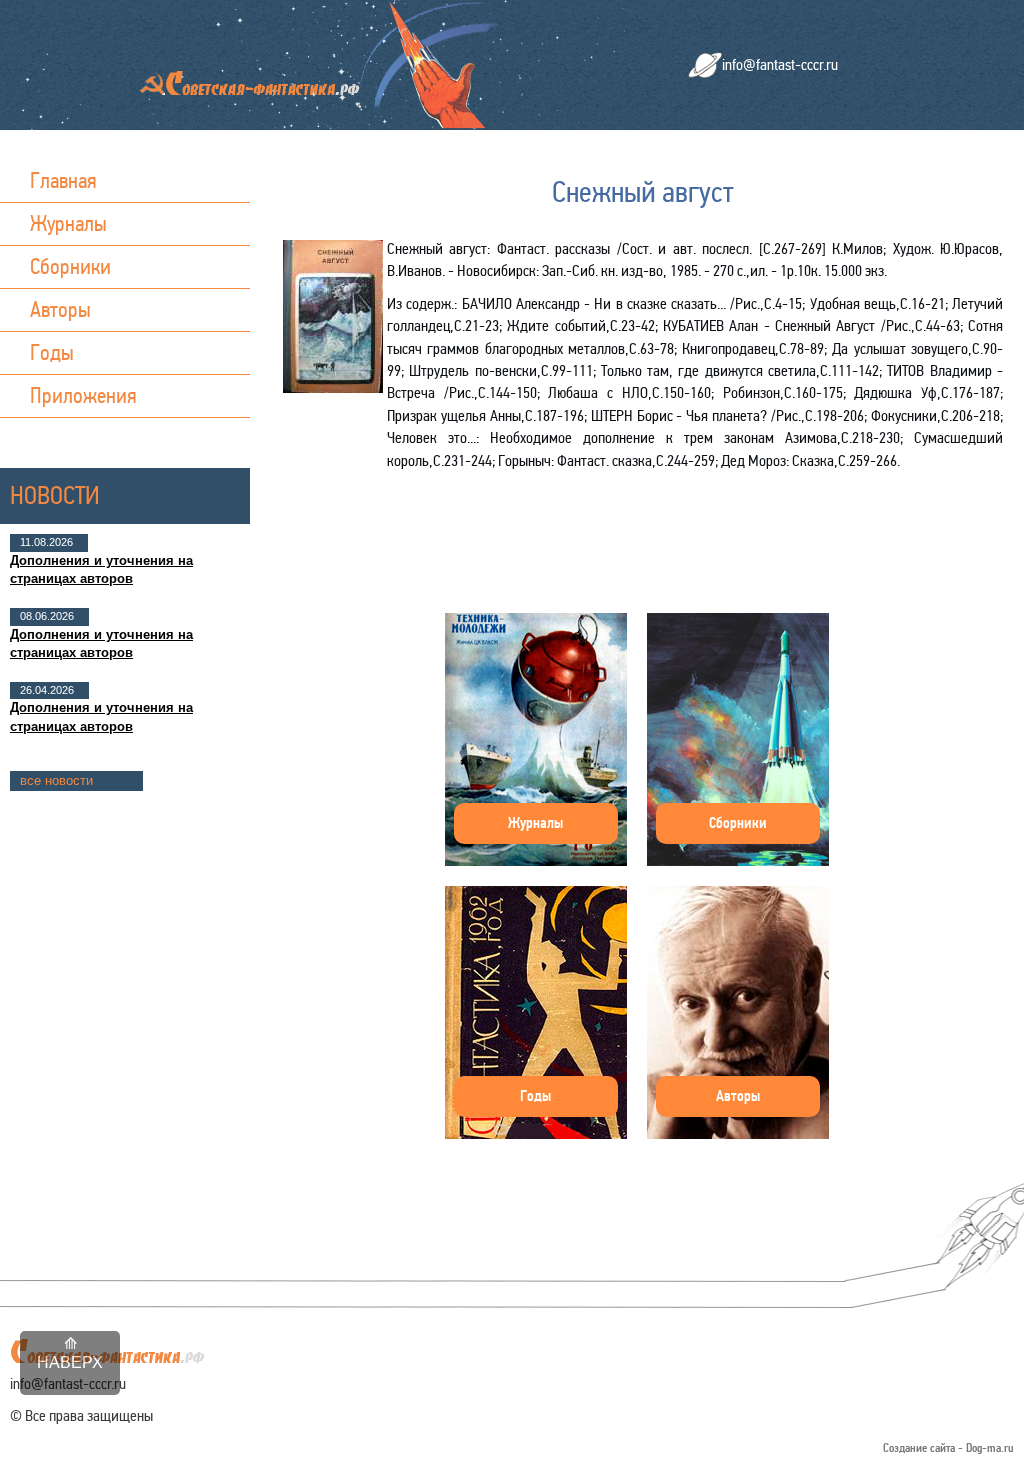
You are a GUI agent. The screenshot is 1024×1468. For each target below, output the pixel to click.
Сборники (70, 266)
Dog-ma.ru (990, 1448)
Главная (63, 180)
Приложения (83, 395)
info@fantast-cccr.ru (780, 64)
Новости (55, 495)
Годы (52, 352)
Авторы (60, 309)
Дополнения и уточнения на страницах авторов (101, 569)
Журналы (68, 223)
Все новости (56, 780)
